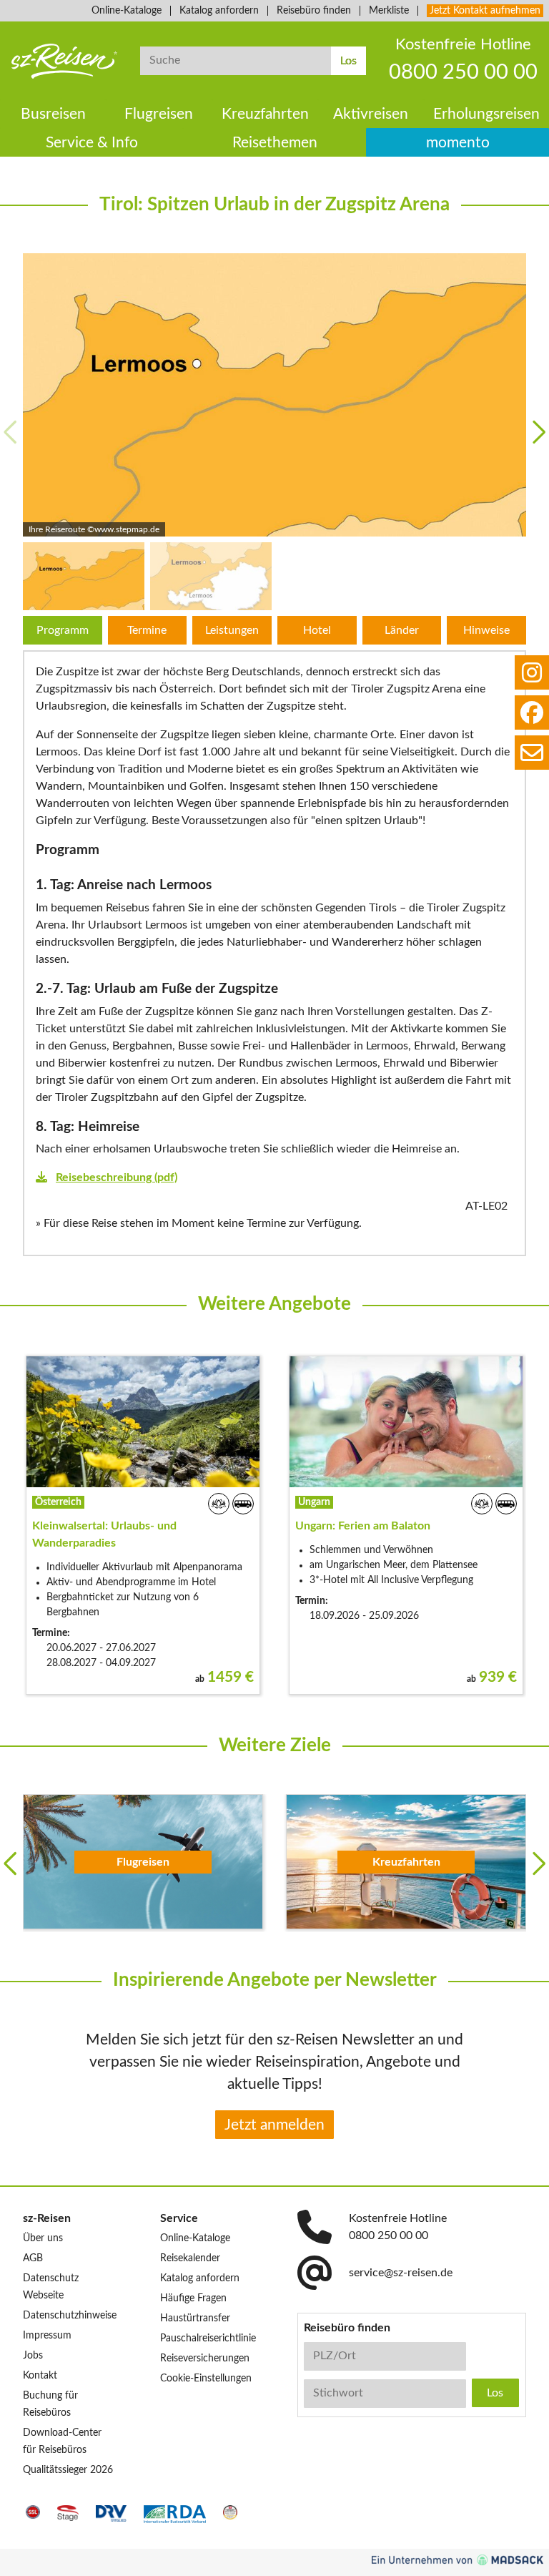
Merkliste (389, 11)
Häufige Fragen (193, 2298)
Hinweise (486, 630)
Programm (63, 630)
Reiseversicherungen (205, 2359)
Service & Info (92, 143)
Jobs (33, 2356)
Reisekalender (190, 2258)
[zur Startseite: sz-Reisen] (64, 61)
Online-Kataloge (127, 11)
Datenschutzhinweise (70, 2316)
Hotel (317, 630)
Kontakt (40, 2376)
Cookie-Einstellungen (206, 2379)
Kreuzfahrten (265, 114)
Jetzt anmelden (274, 2125)
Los (348, 61)
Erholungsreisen (486, 114)
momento (458, 143)
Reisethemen (275, 143)
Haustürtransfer (195, 2318)
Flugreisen (159, 114)
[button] (539, 432)
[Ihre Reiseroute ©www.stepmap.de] (274, 395)
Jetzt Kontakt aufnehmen (485, 11)
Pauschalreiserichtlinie (208, 2339)
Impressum (47, 2336)
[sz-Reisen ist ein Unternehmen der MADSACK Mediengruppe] (457, 2560)
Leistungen (232, 630)
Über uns (43, 2238)
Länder (402, 630)
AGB (33, 2258)
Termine (147, 630)
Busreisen (53, 114)
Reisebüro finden (314, 11)
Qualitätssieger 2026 (68, 2470)
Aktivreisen (371, 114)
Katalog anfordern (219, 11)
